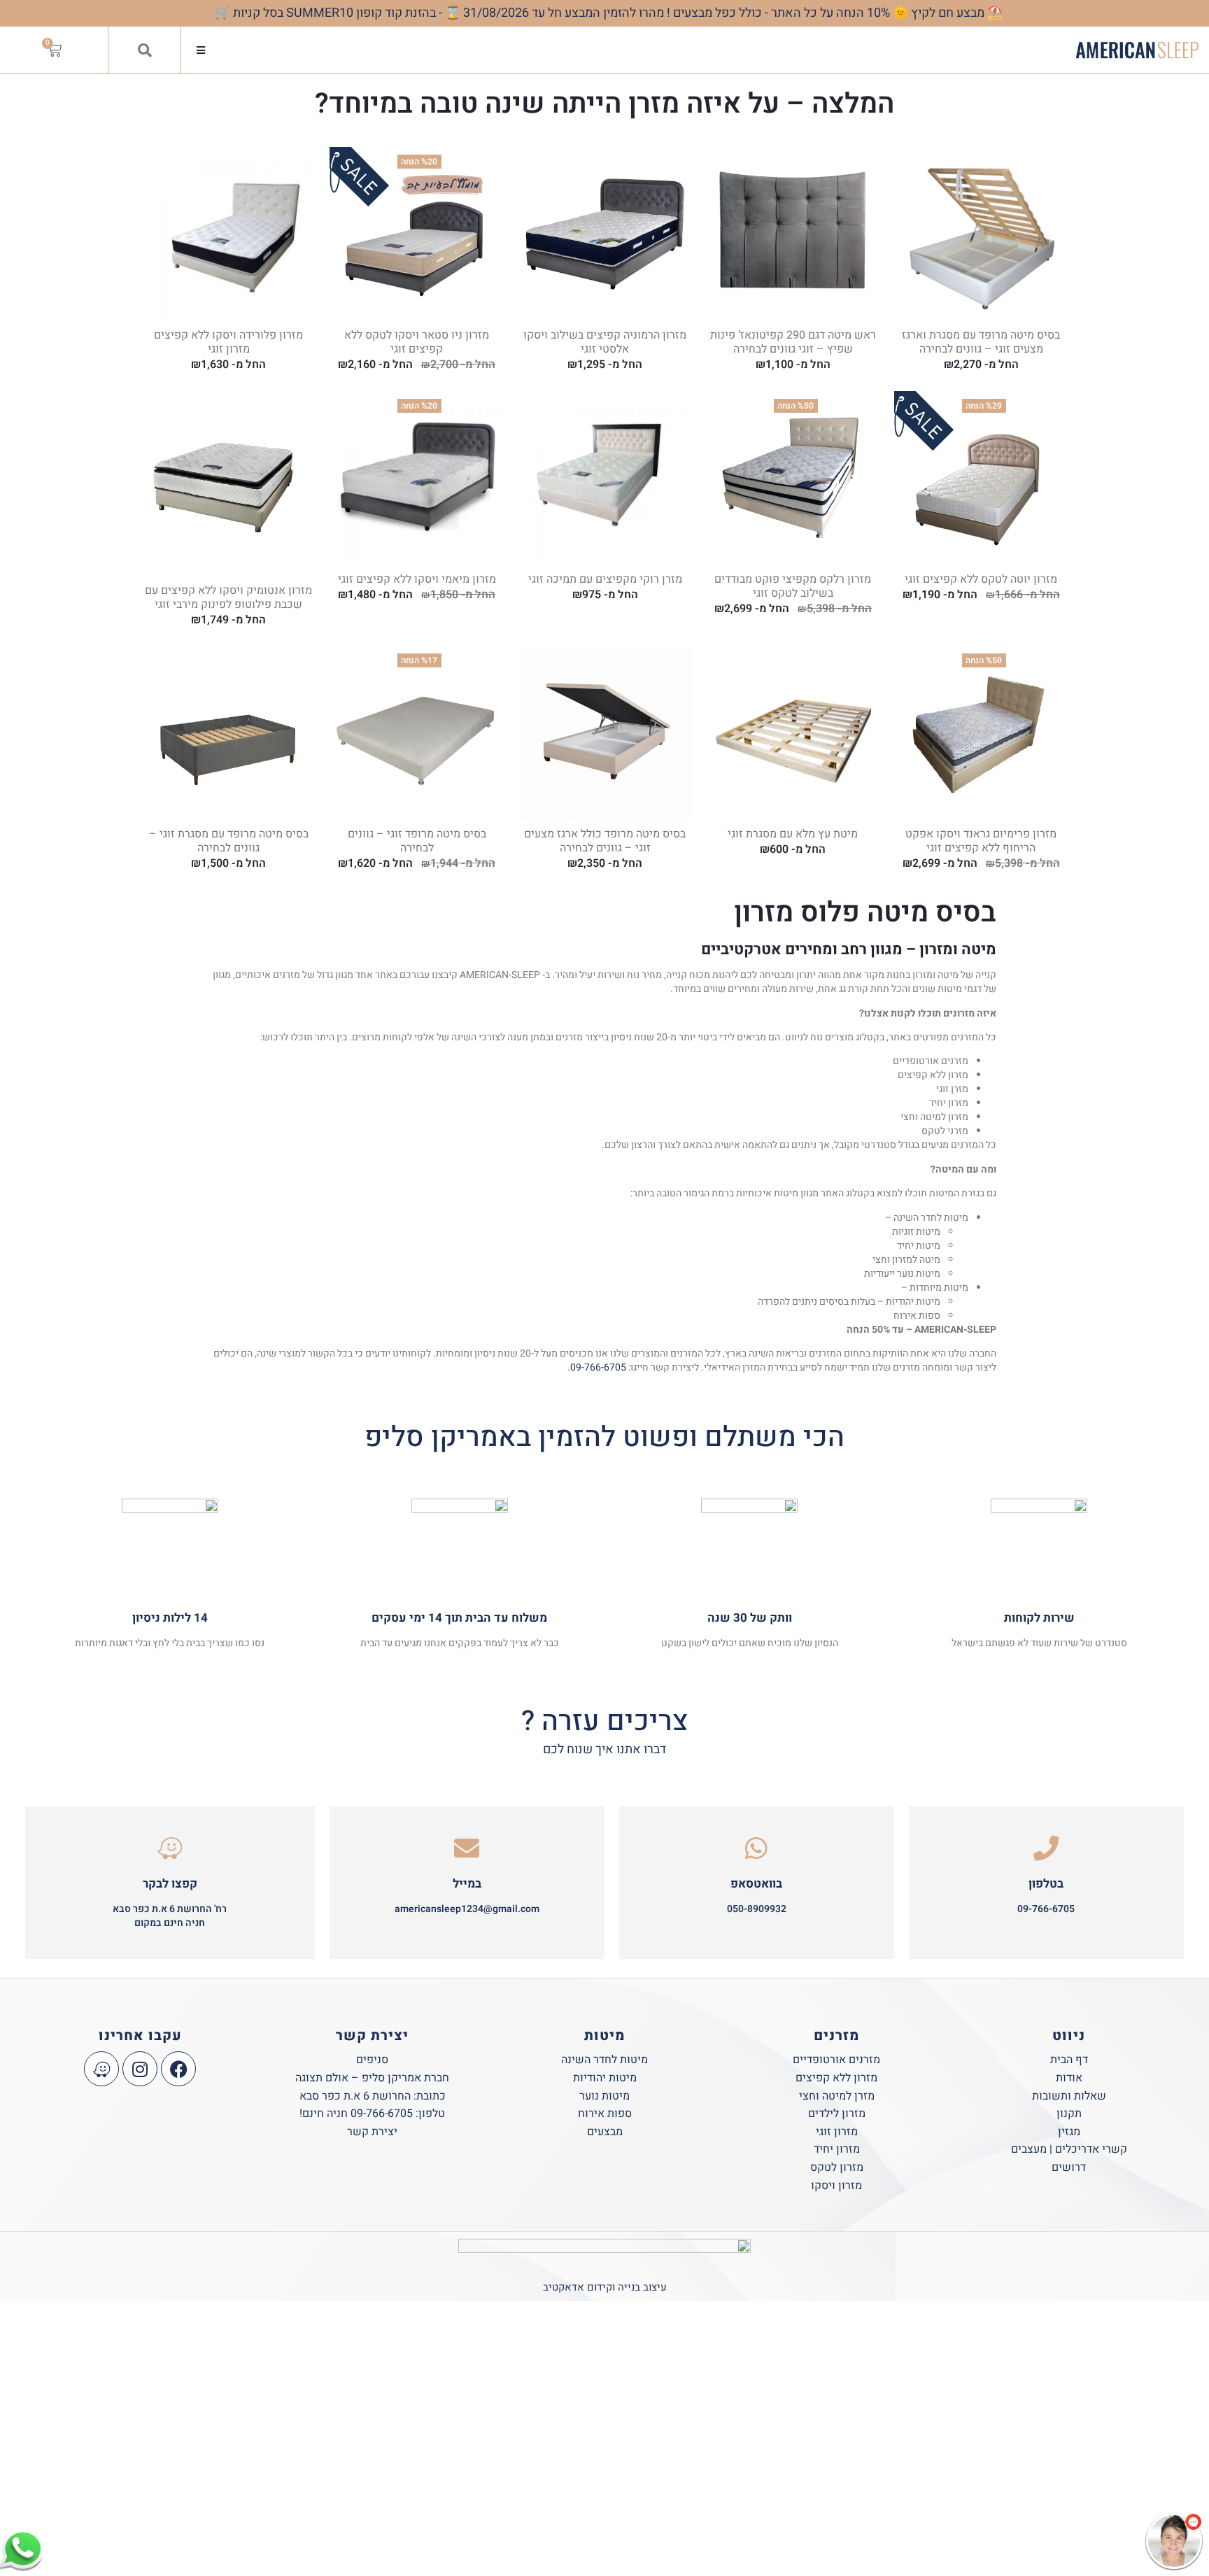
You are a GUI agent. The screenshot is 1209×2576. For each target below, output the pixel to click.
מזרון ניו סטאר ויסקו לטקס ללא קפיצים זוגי (417, 342)
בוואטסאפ (756, 1884)
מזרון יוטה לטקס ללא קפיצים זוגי (981, 579)
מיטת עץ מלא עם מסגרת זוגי (793, 834)
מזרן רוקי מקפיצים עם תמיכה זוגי (605, 579)
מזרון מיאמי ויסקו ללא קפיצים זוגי (417, 579)
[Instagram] (140, 2069)
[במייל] (467, 1848)
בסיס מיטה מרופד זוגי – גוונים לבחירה (417, 841)
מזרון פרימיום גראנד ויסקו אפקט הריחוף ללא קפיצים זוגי (981, 841)
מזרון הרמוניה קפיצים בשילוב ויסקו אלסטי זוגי (605, 342)
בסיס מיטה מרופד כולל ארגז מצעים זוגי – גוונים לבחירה (605, 841)
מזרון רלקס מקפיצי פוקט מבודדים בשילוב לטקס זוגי (793, 586)
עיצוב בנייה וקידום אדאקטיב (605, 2287)
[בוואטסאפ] (756, 1848)
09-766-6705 (598, 1367)
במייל (467, 1884)
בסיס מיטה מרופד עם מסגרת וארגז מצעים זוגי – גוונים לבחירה (981, 342)
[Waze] (101, 2069)
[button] (200, 50)
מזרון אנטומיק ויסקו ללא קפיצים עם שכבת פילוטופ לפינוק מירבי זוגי (228, 597)
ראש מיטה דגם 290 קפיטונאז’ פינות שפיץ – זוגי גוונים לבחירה (793, 342)
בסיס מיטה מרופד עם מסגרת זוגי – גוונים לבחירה (229, 841)
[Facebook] (178, 2069)
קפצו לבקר (170, 1884)
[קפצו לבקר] (170, 1848)
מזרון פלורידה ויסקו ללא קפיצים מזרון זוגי (228, 342)
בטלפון (1046, 1884)
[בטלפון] (1046, 1848)
